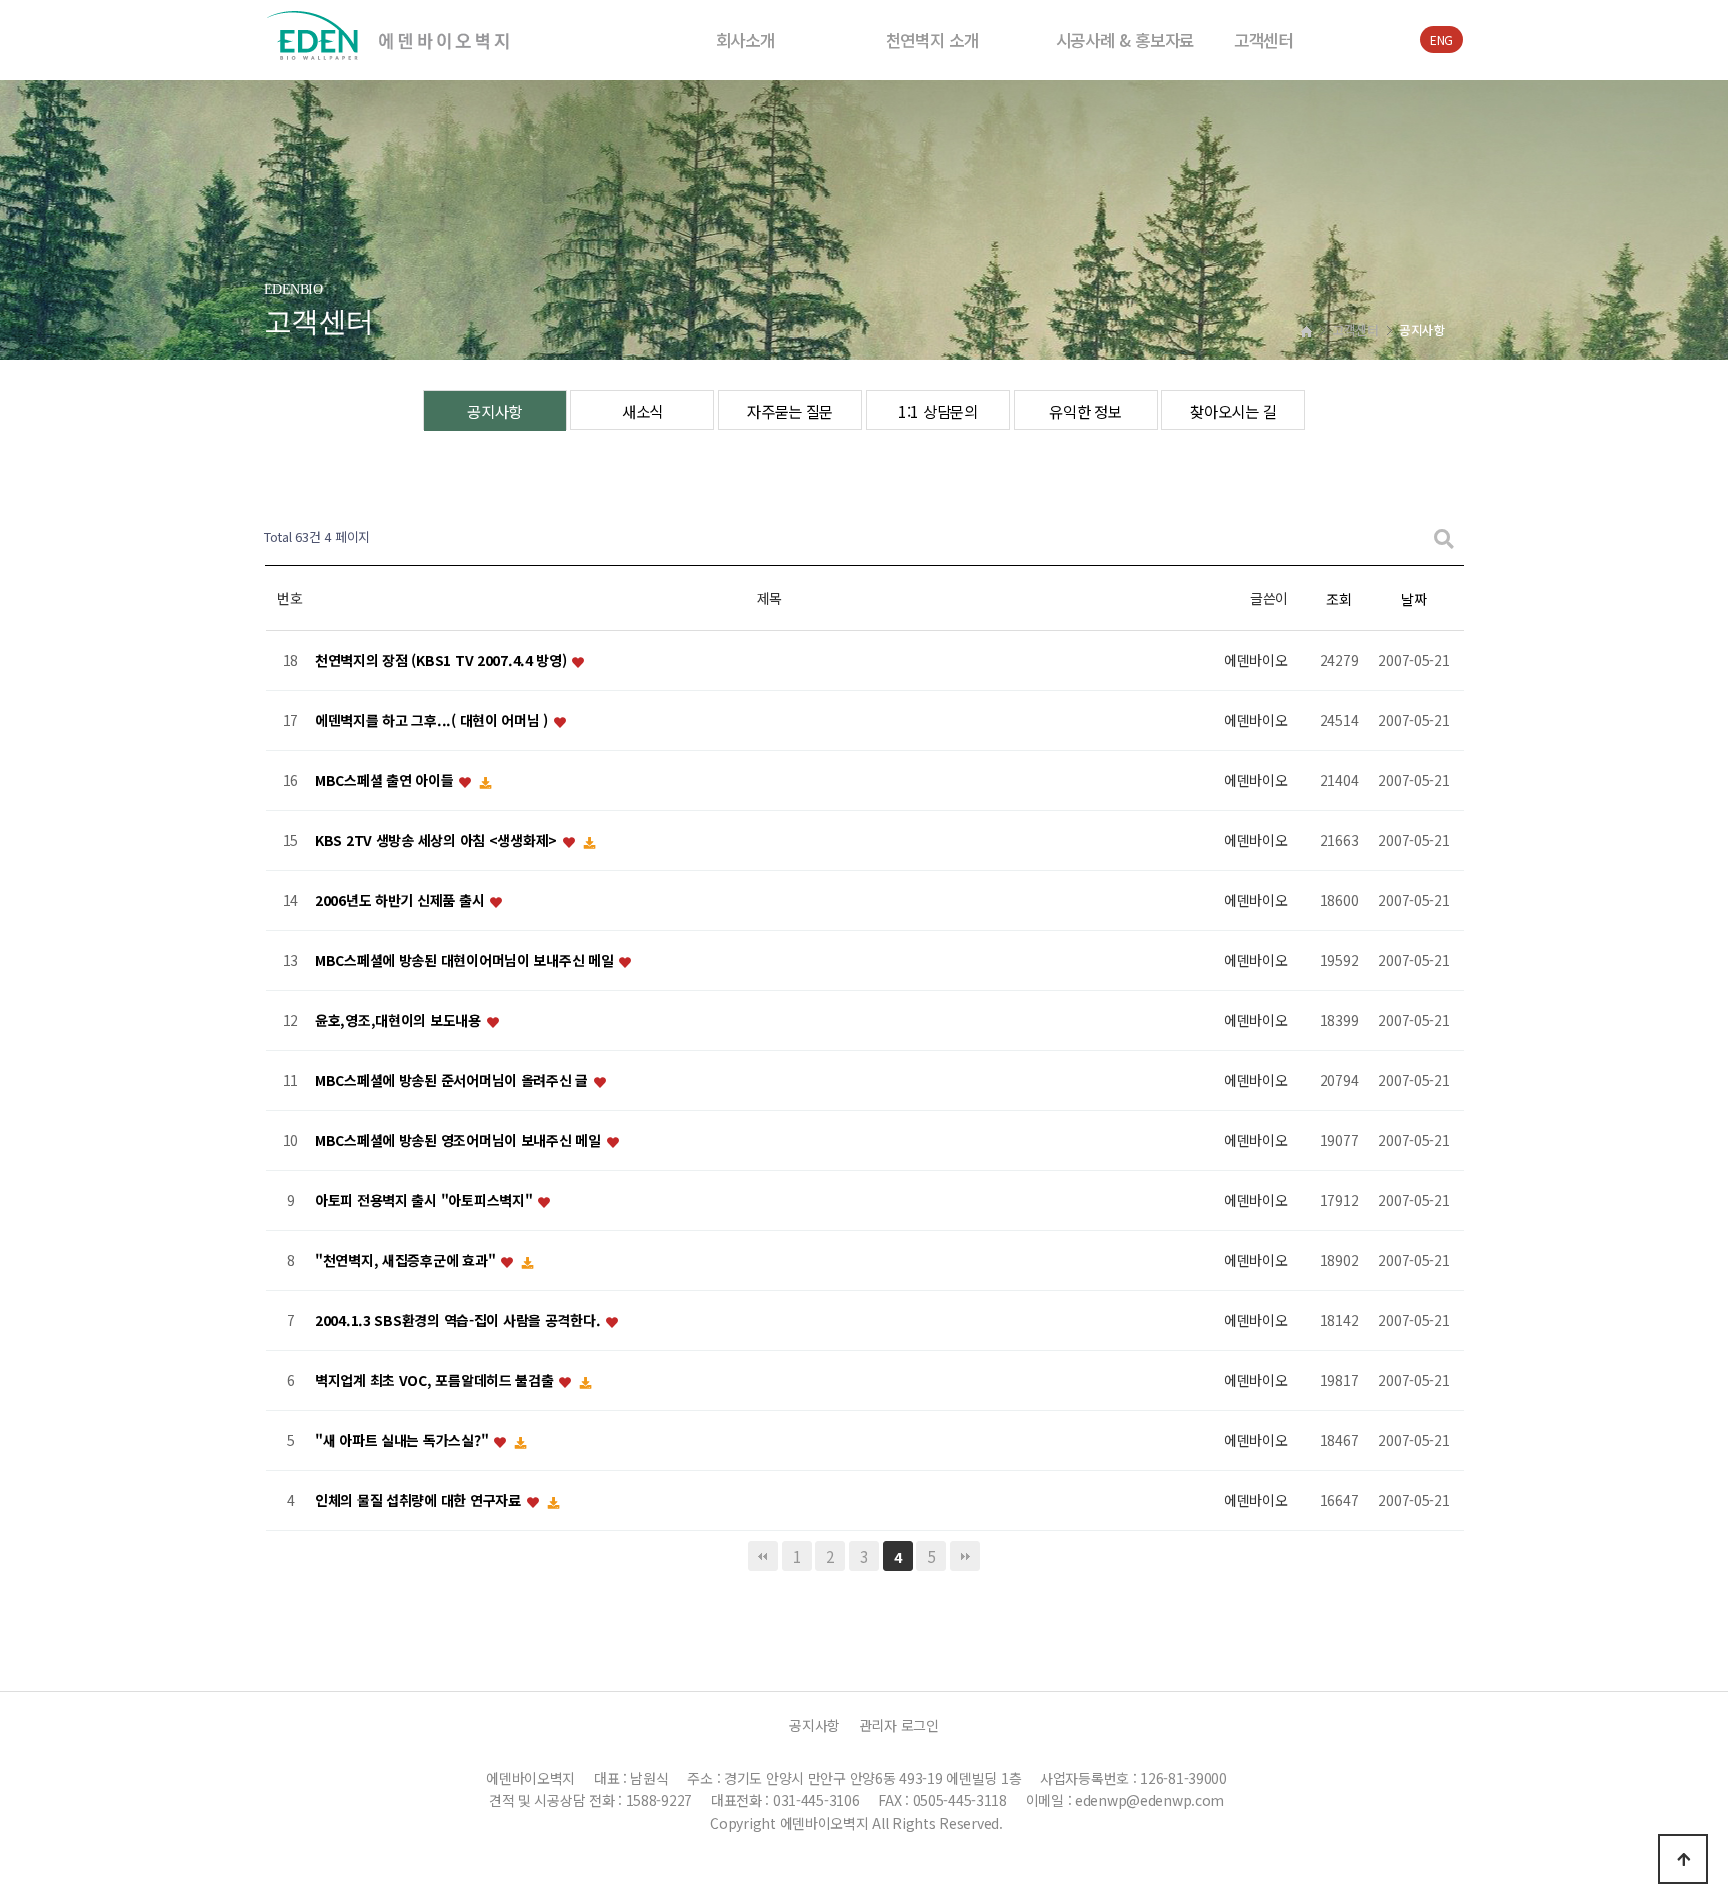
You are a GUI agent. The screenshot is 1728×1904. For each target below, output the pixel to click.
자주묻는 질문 (790, 411)
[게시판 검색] (1444, 537)
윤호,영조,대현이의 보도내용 (400, 1021)
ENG (1441, 39)
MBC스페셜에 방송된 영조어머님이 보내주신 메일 (459, 1141)
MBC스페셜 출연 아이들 (386, 781)
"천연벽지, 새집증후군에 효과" (407, 1261)
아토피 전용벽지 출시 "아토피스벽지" (425, 1201)
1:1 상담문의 (938, 411)
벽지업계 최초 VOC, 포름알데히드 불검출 (436, 1381)
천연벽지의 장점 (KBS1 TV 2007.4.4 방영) (442, 661)
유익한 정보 (1085, 411)
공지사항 (494, 411)
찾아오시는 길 (1233, 411)
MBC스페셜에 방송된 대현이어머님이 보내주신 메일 (466, 961)
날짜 (1413, 599)
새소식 (642, 411)
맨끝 (965, 1556)
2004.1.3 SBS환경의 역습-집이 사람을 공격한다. (459, 1321)
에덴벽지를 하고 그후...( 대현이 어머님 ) (433, 721)
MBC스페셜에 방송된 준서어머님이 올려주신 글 (453, 1081)
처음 (763, 1556)
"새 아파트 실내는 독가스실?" (403, 1441)
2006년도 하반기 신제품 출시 (401, 901)
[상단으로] (1683, 1859)
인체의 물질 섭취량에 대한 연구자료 (419, 1501)
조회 (1338, 599)
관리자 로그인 (899, 1725)
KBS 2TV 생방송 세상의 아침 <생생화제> (438, 841)
